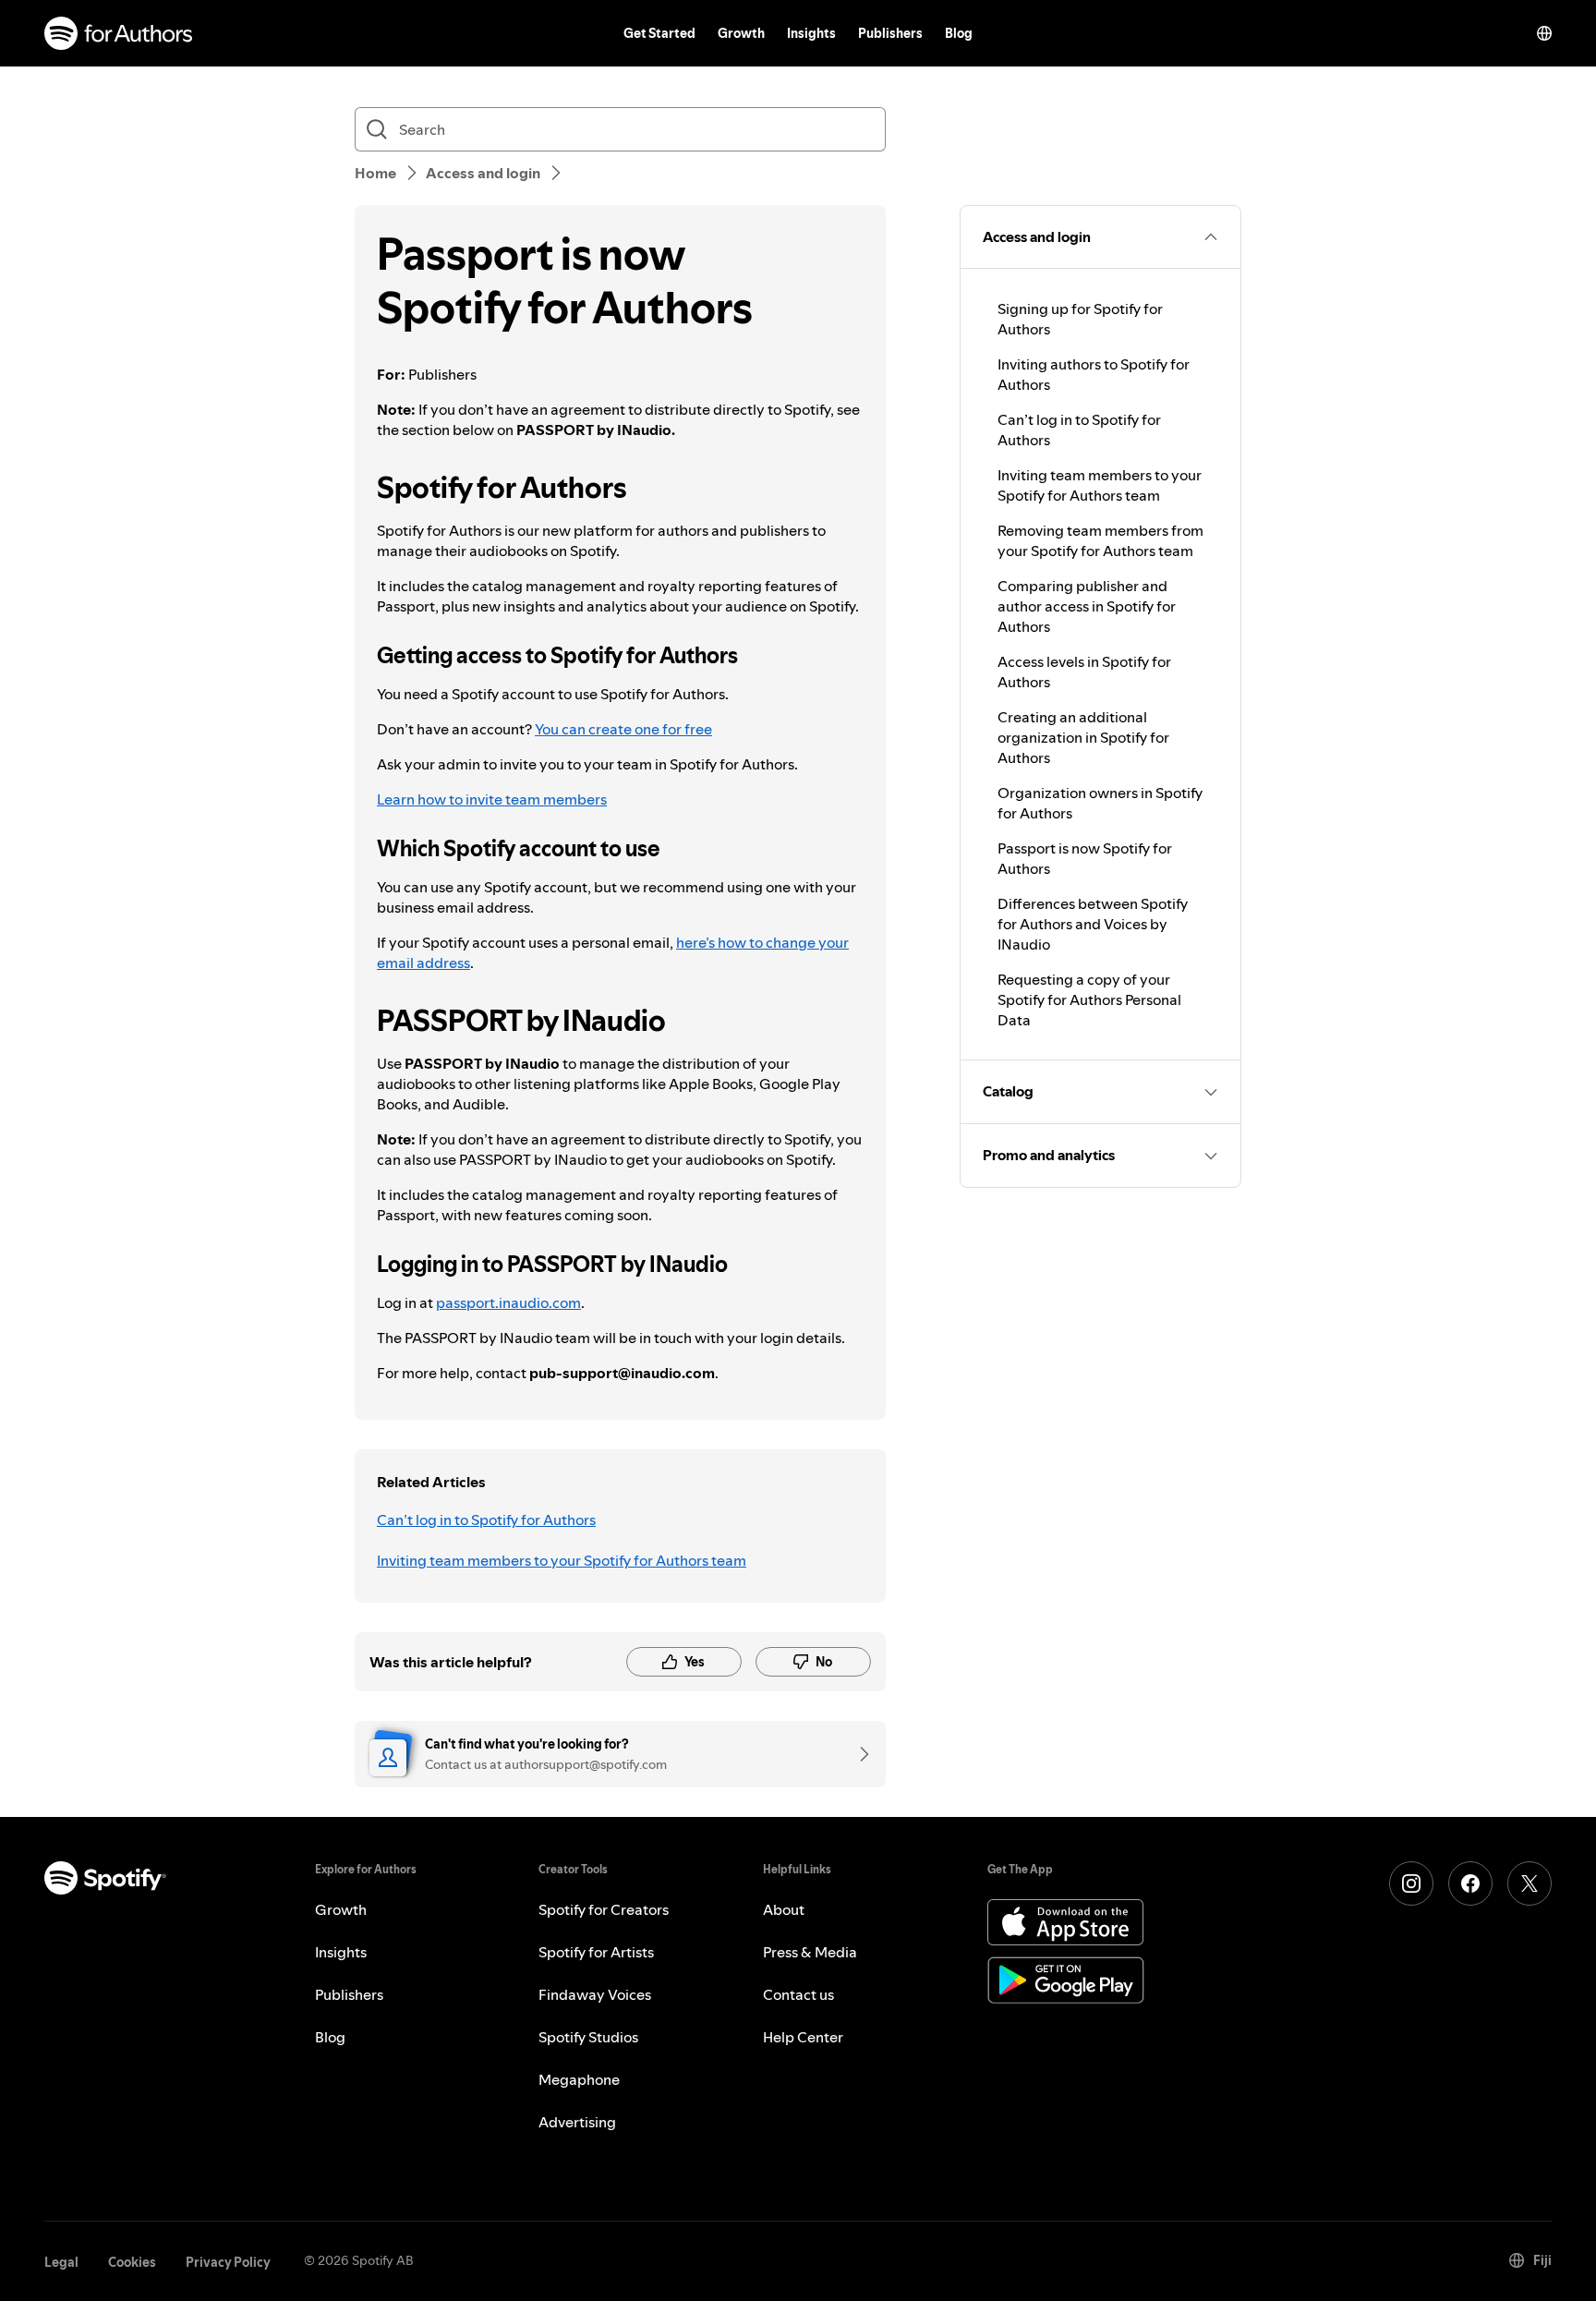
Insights (811, 33)
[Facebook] (1470, 1883)
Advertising (577, 2122)
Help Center (803, 2037)
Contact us (798, 1994)
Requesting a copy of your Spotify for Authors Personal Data (1089, 999)
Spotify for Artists (596, 1952)
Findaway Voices (595, 1994)
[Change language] (1544, 33)
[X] (1529, 1883)
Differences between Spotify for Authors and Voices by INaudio (1093, 924)
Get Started (659, 33)
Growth (741, 33)
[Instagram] (1411, 1883)
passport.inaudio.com (508, 1302)
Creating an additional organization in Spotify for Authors (1083, 737)
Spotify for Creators (604, 1909)
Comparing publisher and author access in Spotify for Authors (1087, 606)
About (784, 1909)
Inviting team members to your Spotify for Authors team (562, 1560)
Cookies (132, 2262)
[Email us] (858, 1754)
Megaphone (579, 2079)
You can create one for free (623, 729)
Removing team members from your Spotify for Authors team (1100, 540)
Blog (959, 33)
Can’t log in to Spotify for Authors (486, 1520)
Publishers (890, 33)
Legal (61, 2262)
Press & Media (810, 1952)
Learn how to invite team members (492, 799)
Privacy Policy (228, 2262)
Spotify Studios (588, 2037)
